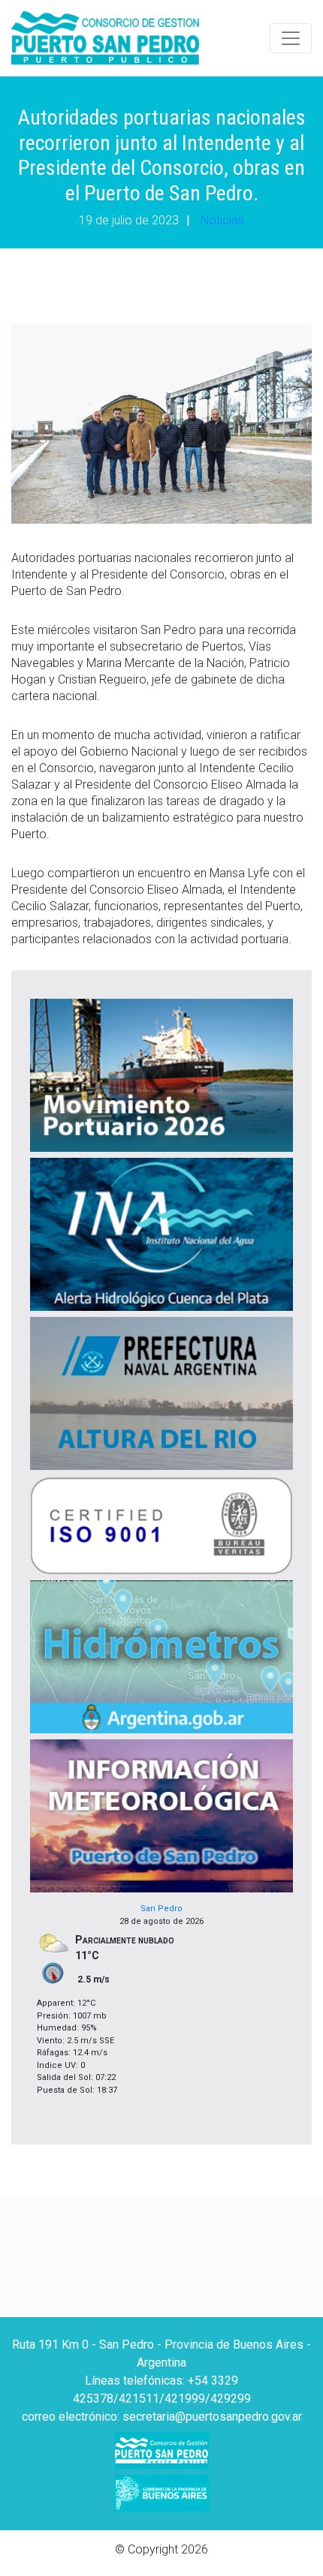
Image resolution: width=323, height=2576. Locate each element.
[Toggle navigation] (291, 38)
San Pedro (161, 1909)
